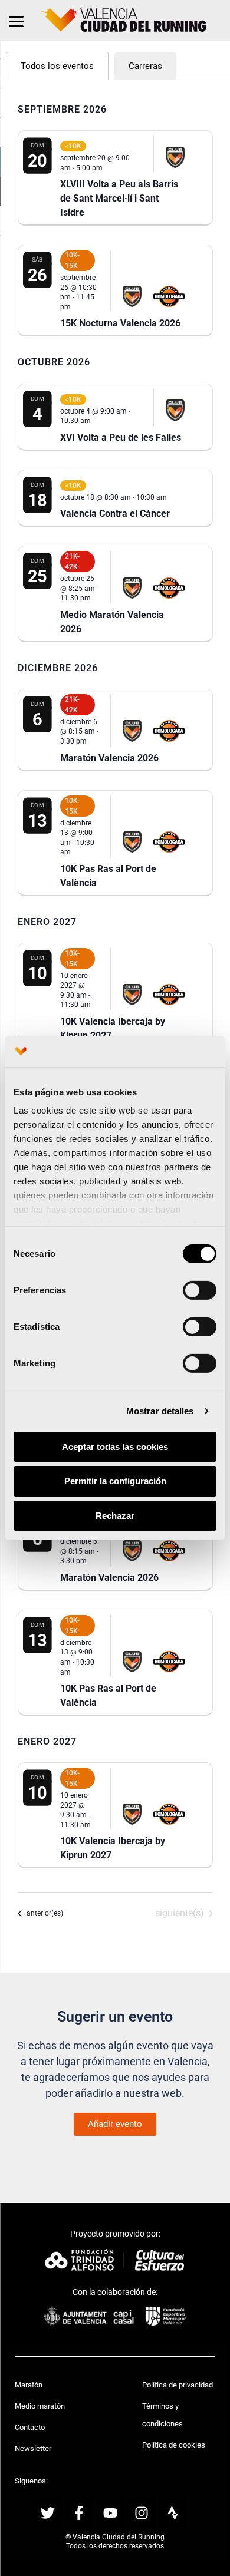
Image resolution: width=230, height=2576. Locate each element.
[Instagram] (142, 2513)
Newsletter (33, 2448)
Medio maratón (40, 2406)
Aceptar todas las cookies (115, 1446)
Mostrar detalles (160, 1411)
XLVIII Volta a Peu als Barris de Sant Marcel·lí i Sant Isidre (119, 198)
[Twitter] (48, 2513)
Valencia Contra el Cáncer (115, 513)
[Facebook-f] (79, 2513)
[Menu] (16, 21)
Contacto (30, 2427)
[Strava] (173, 2513)
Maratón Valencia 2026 (109, 758)
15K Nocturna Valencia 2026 (120, 323)
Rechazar (115, 1516)
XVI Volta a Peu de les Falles (121, 437)
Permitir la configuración (115, 1481)
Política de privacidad (178, 2385)
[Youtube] (110, 2513)
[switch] (200, 1290)
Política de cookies (174, 2445)
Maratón (29, 2385)
